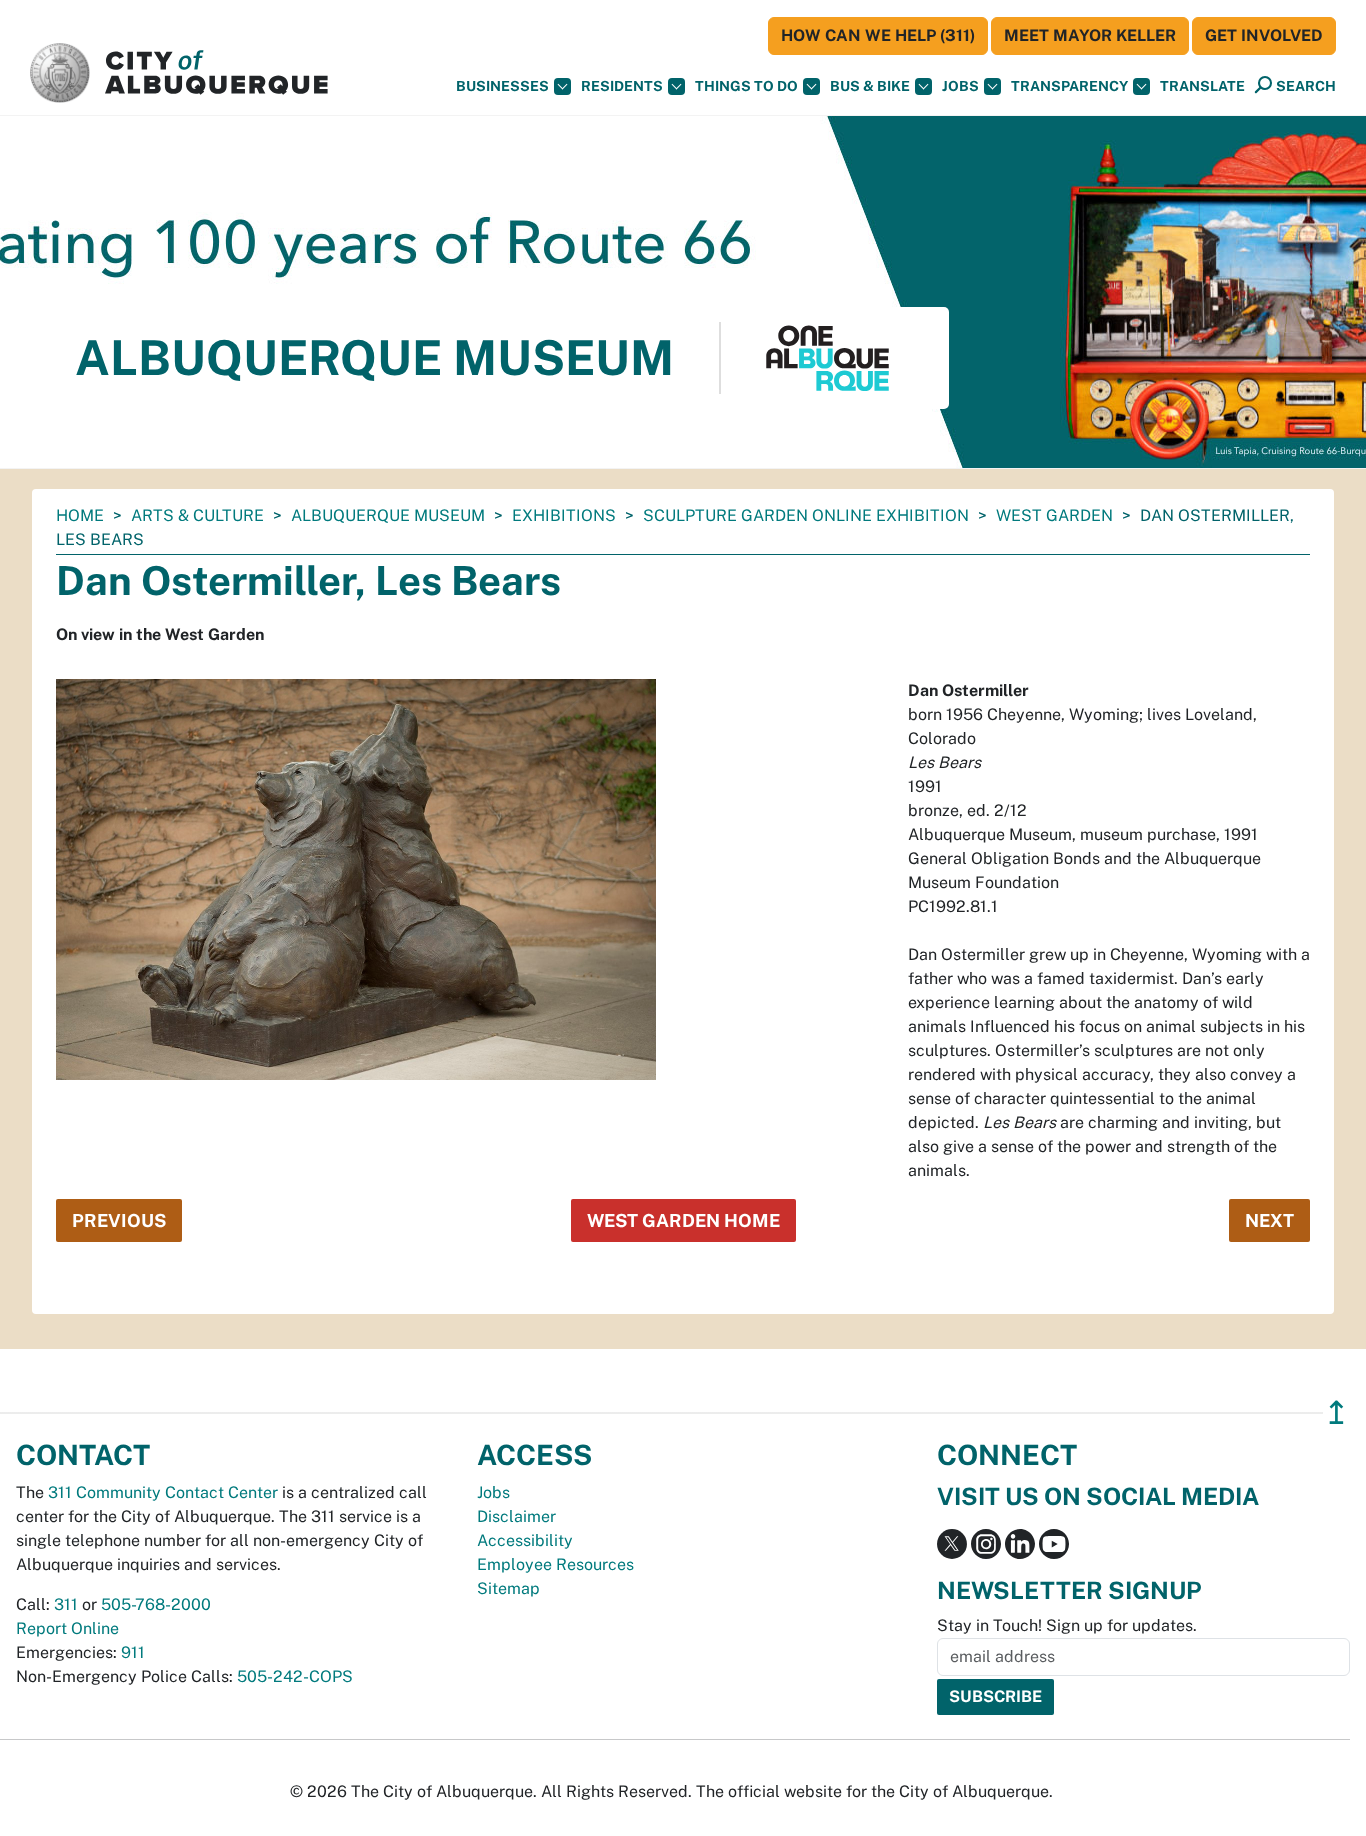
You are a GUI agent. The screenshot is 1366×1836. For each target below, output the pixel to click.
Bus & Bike (870, 86)
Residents (622, 86)
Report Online (67, 1628)
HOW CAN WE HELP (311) (878, 35)
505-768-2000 (156, 1604)
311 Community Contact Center (163, 1492)
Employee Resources (555, 1564)
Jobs (960, 86)
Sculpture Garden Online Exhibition (806, 515)
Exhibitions (564, 515)
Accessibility (525, 1540)
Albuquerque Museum (388, 515)
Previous (119, 1220)
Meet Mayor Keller (1090, 35)
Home (80, 515)
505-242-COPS (295, 1676)
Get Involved (1264, 35)
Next (1269, 1220)
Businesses (502, 86)
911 (133, 1652)
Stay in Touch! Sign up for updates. (1067, 1625)
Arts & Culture (197, 515)
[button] (1202, 86)
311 (66, 1604)
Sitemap (508, 1588)
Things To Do (746, 86)
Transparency (1069, 86)
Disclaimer (516, 1516)
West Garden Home (683, 1220)
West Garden (1054, 515)
